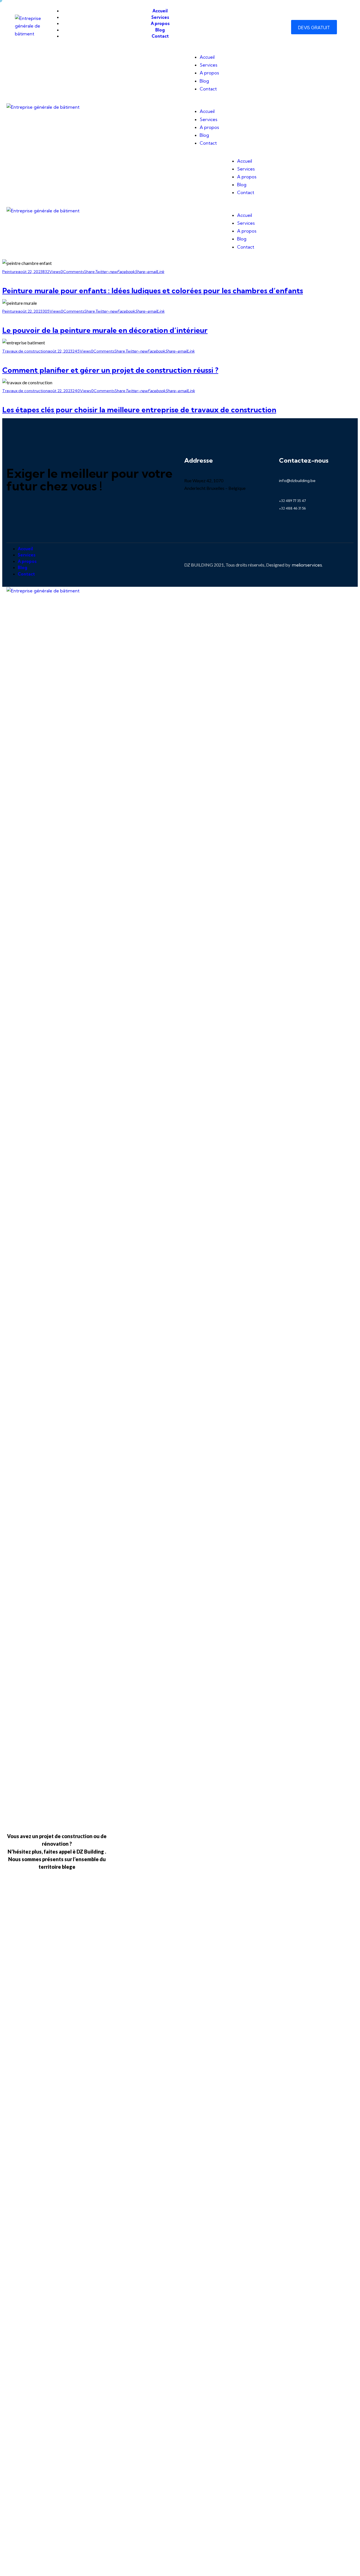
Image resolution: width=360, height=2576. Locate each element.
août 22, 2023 (30, 272)
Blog (204, 81)
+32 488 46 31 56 (292, 508)
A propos (209, 73)
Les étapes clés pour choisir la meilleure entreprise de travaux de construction (139, 410)
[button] (258, 104)
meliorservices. (307, 565)
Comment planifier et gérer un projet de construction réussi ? (110, 370)
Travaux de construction (25, 351)
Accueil (207, 57)
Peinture (10, 272)
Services (209, 65)
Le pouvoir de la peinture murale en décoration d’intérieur (105, 330)
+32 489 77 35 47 (292, 501)
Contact (208, 89)
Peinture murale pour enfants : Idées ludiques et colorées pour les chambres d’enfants (153, 291)
